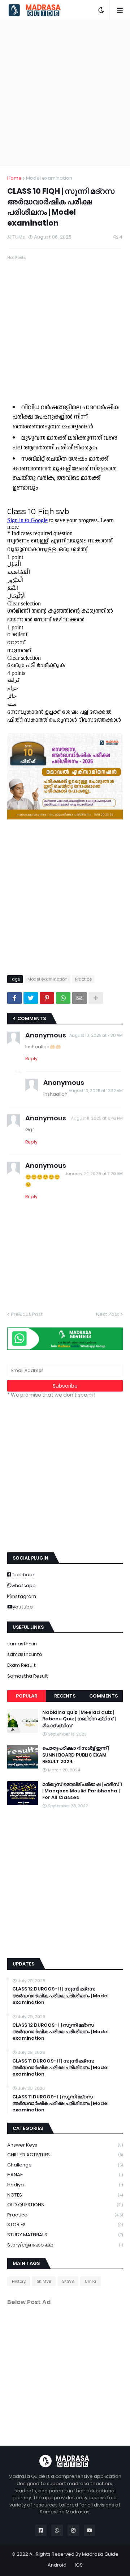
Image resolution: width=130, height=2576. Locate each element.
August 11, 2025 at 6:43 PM (97, 1118)
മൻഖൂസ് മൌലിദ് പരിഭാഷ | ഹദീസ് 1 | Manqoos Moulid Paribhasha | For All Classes (82, 1791)
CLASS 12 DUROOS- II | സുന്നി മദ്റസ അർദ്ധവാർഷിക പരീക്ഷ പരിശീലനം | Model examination (60, 1996)
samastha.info (25, 1654)
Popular (27, 1696)
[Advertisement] (65, 93)
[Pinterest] (47, 998)
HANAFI (65, 2175)
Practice (83, 979)
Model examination (49, 178)
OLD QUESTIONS (65, 2205)
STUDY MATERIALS (65, 2235)
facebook (23, 1575)
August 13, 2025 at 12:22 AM (96, 1091)
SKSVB (68, 2281)
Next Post (108, 1314)
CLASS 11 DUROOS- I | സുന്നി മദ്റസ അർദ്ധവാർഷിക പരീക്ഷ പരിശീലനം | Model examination (60, 2103)
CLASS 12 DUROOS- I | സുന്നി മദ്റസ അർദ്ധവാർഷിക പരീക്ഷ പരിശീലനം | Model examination (60, 2032)
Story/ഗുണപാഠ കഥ (65, 2245)
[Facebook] (14, 998)
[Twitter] (31, 998)
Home (14, 178)
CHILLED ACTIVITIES (65, 2155)
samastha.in (22, 1644)
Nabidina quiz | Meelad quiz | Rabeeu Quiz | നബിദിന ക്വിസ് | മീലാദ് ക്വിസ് (79, 1719)
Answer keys (65, 2145)
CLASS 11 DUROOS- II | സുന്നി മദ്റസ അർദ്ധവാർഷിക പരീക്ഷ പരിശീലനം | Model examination (60, 2068)
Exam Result (21, 1665)
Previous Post (27, 1314)
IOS (79, 2565)
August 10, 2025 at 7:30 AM (96, 1035)
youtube (23, 1607)
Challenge (65, 2165)
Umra (90, 2281)
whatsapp (23, 1585)
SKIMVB (44, 2281)
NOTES (65, 2195)
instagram (24, 1596)
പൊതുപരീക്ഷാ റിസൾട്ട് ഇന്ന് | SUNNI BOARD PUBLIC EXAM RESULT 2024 (75, 1755)
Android (57, 2565)
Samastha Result (28, 1676)
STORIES (65, 2225)
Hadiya (65, 2185)
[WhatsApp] (63, 998)
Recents (65, 1696)
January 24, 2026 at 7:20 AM (94, 1174)
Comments (103, 1696)
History (19, 2281)
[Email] (79, 998)
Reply (31, 1059)
